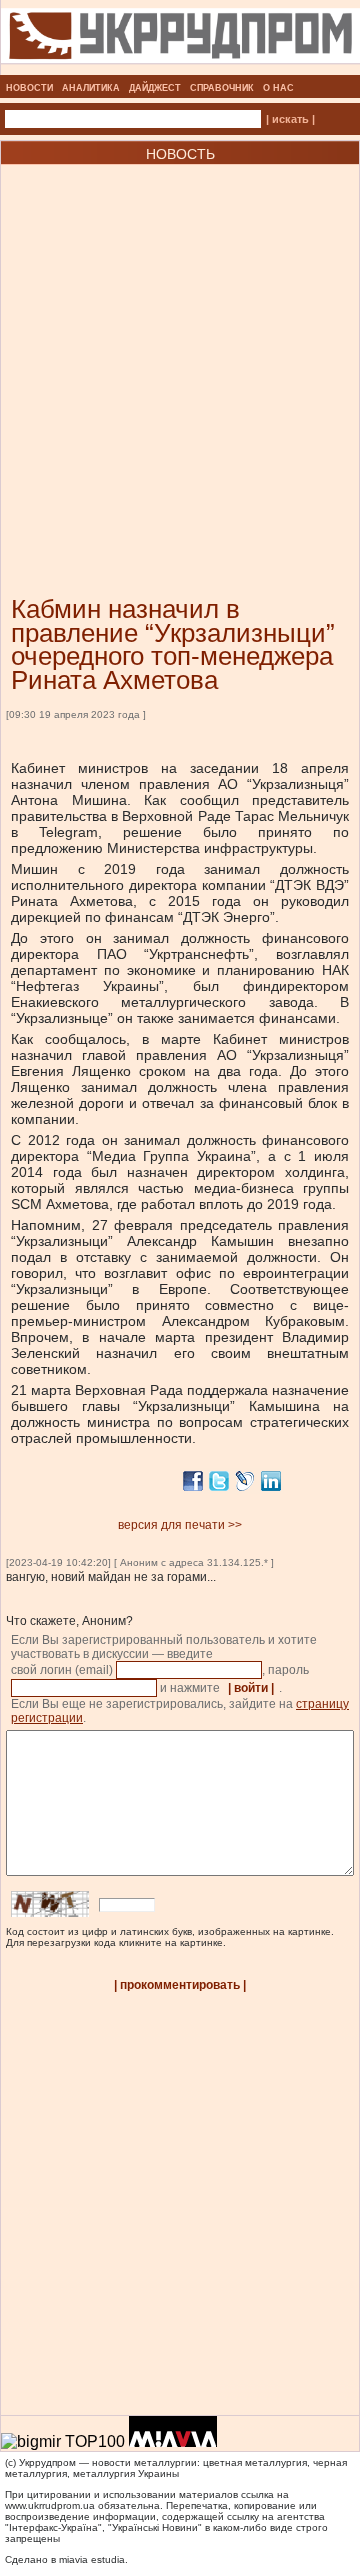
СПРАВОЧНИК (222, 88)
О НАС (278, 88)
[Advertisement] (180, 350)
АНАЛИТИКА (91, 88)
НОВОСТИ (29, 88)
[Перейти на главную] (180, 69)
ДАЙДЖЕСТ (155, 88)
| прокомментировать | (180, 1985)
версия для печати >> (180, 1525)
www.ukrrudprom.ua (50, 2505)
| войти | (251, 1688)
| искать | (290, 119)
